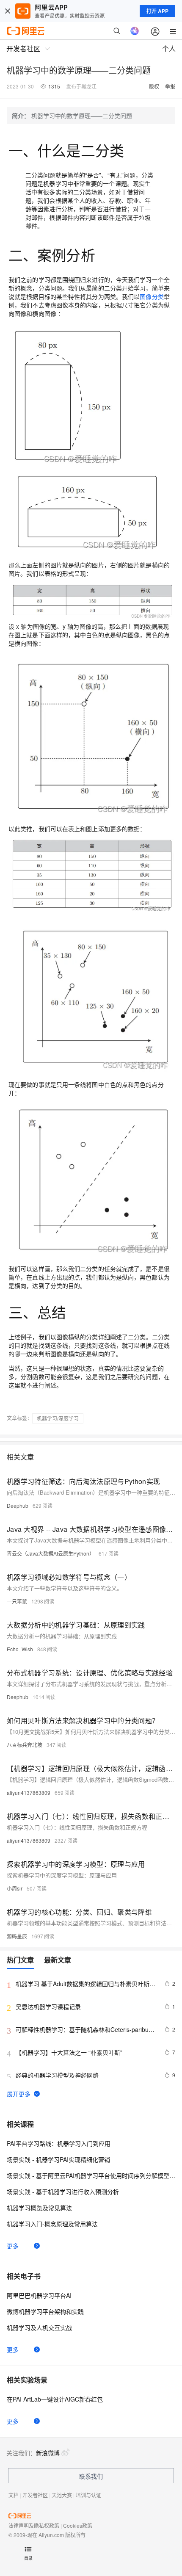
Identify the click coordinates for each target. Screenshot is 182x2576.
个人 (169, 48)
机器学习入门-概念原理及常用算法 (52, 2224)
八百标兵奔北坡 (25, 1745)
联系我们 (91, 2476)
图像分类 (152, 296)
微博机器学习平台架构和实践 (45, 2311)
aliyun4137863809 (29, 1792)
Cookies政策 (78, 2525)
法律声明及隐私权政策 (34, 2525)
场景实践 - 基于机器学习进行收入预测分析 (63, 2192)
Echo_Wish (20, 1649)
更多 (13, 2246)
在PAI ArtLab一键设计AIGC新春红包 (55, 2399)
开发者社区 (35, 2495)
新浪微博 (48, 2453)
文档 (14, 2495)
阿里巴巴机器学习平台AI (39, 2295)
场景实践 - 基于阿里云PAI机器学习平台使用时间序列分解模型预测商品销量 (91, 2175)
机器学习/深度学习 (58, 1418)
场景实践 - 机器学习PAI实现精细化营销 (58, 2159)
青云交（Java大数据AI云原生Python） (51, 1553)
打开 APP (157, 11)
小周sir (15, 1888)
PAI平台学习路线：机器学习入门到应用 (59, 2143)
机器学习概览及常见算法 (39, 2208)
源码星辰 (17, 1936)
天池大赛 (62, 2495)
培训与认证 (88, 2495)
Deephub (18, 1505)
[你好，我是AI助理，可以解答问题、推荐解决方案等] (135, 31)
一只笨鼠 (17, 1601)
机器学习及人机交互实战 (39, 2327)
